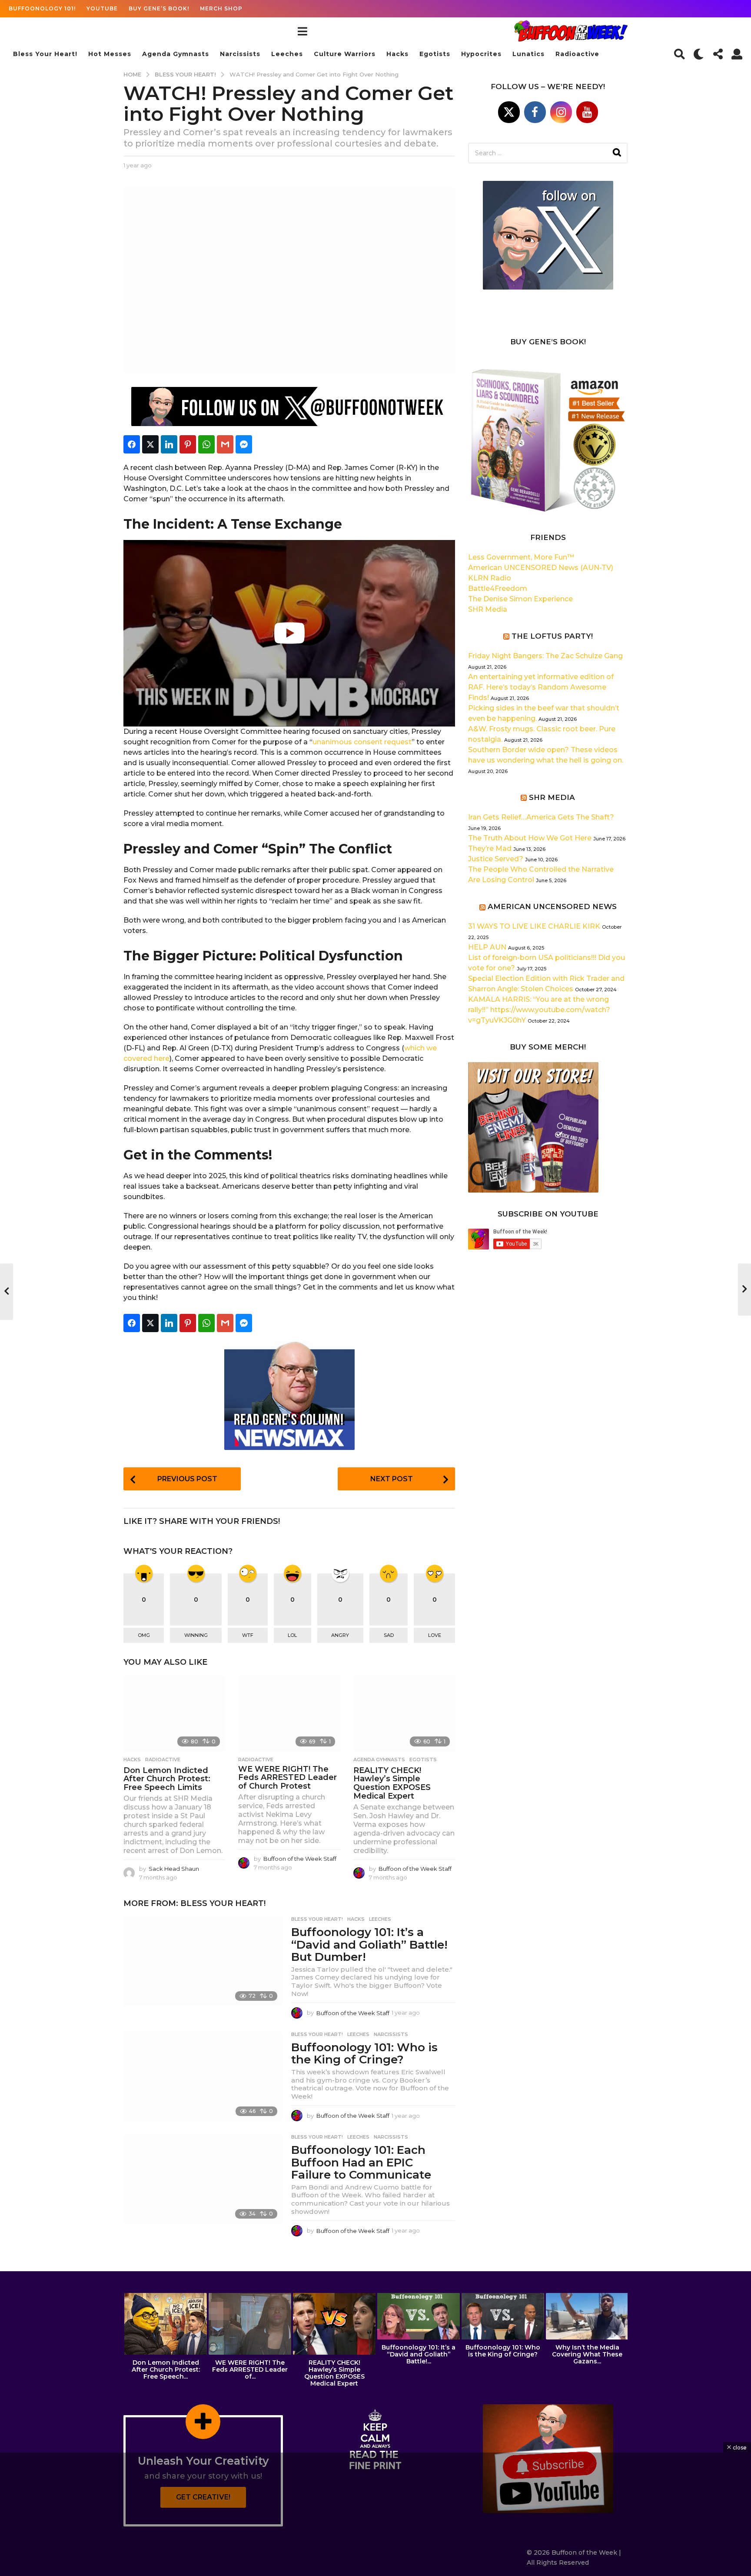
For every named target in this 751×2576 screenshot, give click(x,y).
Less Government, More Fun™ (521, 557)
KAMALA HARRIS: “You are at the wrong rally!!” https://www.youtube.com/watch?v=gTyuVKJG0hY (539, 1010)
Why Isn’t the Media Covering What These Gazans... (587, 2354)
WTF (248, 1635)
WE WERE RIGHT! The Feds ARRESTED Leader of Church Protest (287, 1778)
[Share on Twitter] (150, 444)
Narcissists (240, 54)
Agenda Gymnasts (176, 54)
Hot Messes (110, 54)
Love (435, 1635)
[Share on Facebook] (132, 444)
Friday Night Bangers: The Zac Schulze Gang (545, 656)
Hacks (397, 54)
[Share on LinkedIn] (169, 444)
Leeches (287, 54)
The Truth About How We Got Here (530, 838)
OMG (144, 1635)
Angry (340, 1635)
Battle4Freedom (498, 588)
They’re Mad (490, 848)
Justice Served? (496, 859)
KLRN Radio (490, 578)
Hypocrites (481, 54)
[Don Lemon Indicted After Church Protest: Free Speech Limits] (174, 1713)
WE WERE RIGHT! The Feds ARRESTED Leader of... (250, 2369)
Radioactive (577, 54)
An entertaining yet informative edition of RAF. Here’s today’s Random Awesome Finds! (541, 687)
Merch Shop (221, 8)
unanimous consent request (362, 742)
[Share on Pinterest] (188, 444)
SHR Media (488, 609)
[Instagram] (561, 112)
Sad (389, 1635)
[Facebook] (535, 112)
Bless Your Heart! (45, 54)
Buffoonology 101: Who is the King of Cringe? (364, 2054)
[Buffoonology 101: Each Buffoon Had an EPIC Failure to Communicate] (203, 2179)
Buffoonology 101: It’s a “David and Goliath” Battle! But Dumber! (369, 1944)
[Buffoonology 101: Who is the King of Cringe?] (203, 2076)
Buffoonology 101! (42, 8)
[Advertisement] (375, 2514)
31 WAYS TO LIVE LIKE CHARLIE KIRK (534, 926)
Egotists (435, 54)
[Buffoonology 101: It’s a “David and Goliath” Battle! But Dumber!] (203, 1961)
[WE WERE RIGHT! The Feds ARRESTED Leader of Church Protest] (289, 1713)
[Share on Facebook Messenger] (244, 444)
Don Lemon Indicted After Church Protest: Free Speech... (166, 2369)
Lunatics (528, 54)
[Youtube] (587, 112)
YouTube (102, 8)
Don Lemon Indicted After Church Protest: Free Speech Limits (167, 1779)
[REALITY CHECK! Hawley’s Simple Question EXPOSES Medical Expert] (404, 1713)
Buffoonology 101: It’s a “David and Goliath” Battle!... (419, 2354)
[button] (302, 31)
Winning (196, 1635)
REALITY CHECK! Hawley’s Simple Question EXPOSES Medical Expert (392, 1783)
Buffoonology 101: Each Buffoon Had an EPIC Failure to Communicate (361, 2162)
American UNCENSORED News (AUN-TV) (541, 568)
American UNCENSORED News (552, 906)
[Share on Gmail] (225, 444)
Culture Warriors (345, 54)
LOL (292, 1635)
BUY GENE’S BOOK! (159, 8)
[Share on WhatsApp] (206, 444)
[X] (509, 112)
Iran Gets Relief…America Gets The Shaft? (541, 817)
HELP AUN (487, 947)
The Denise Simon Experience (520, 599)
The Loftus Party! (552, 636)
